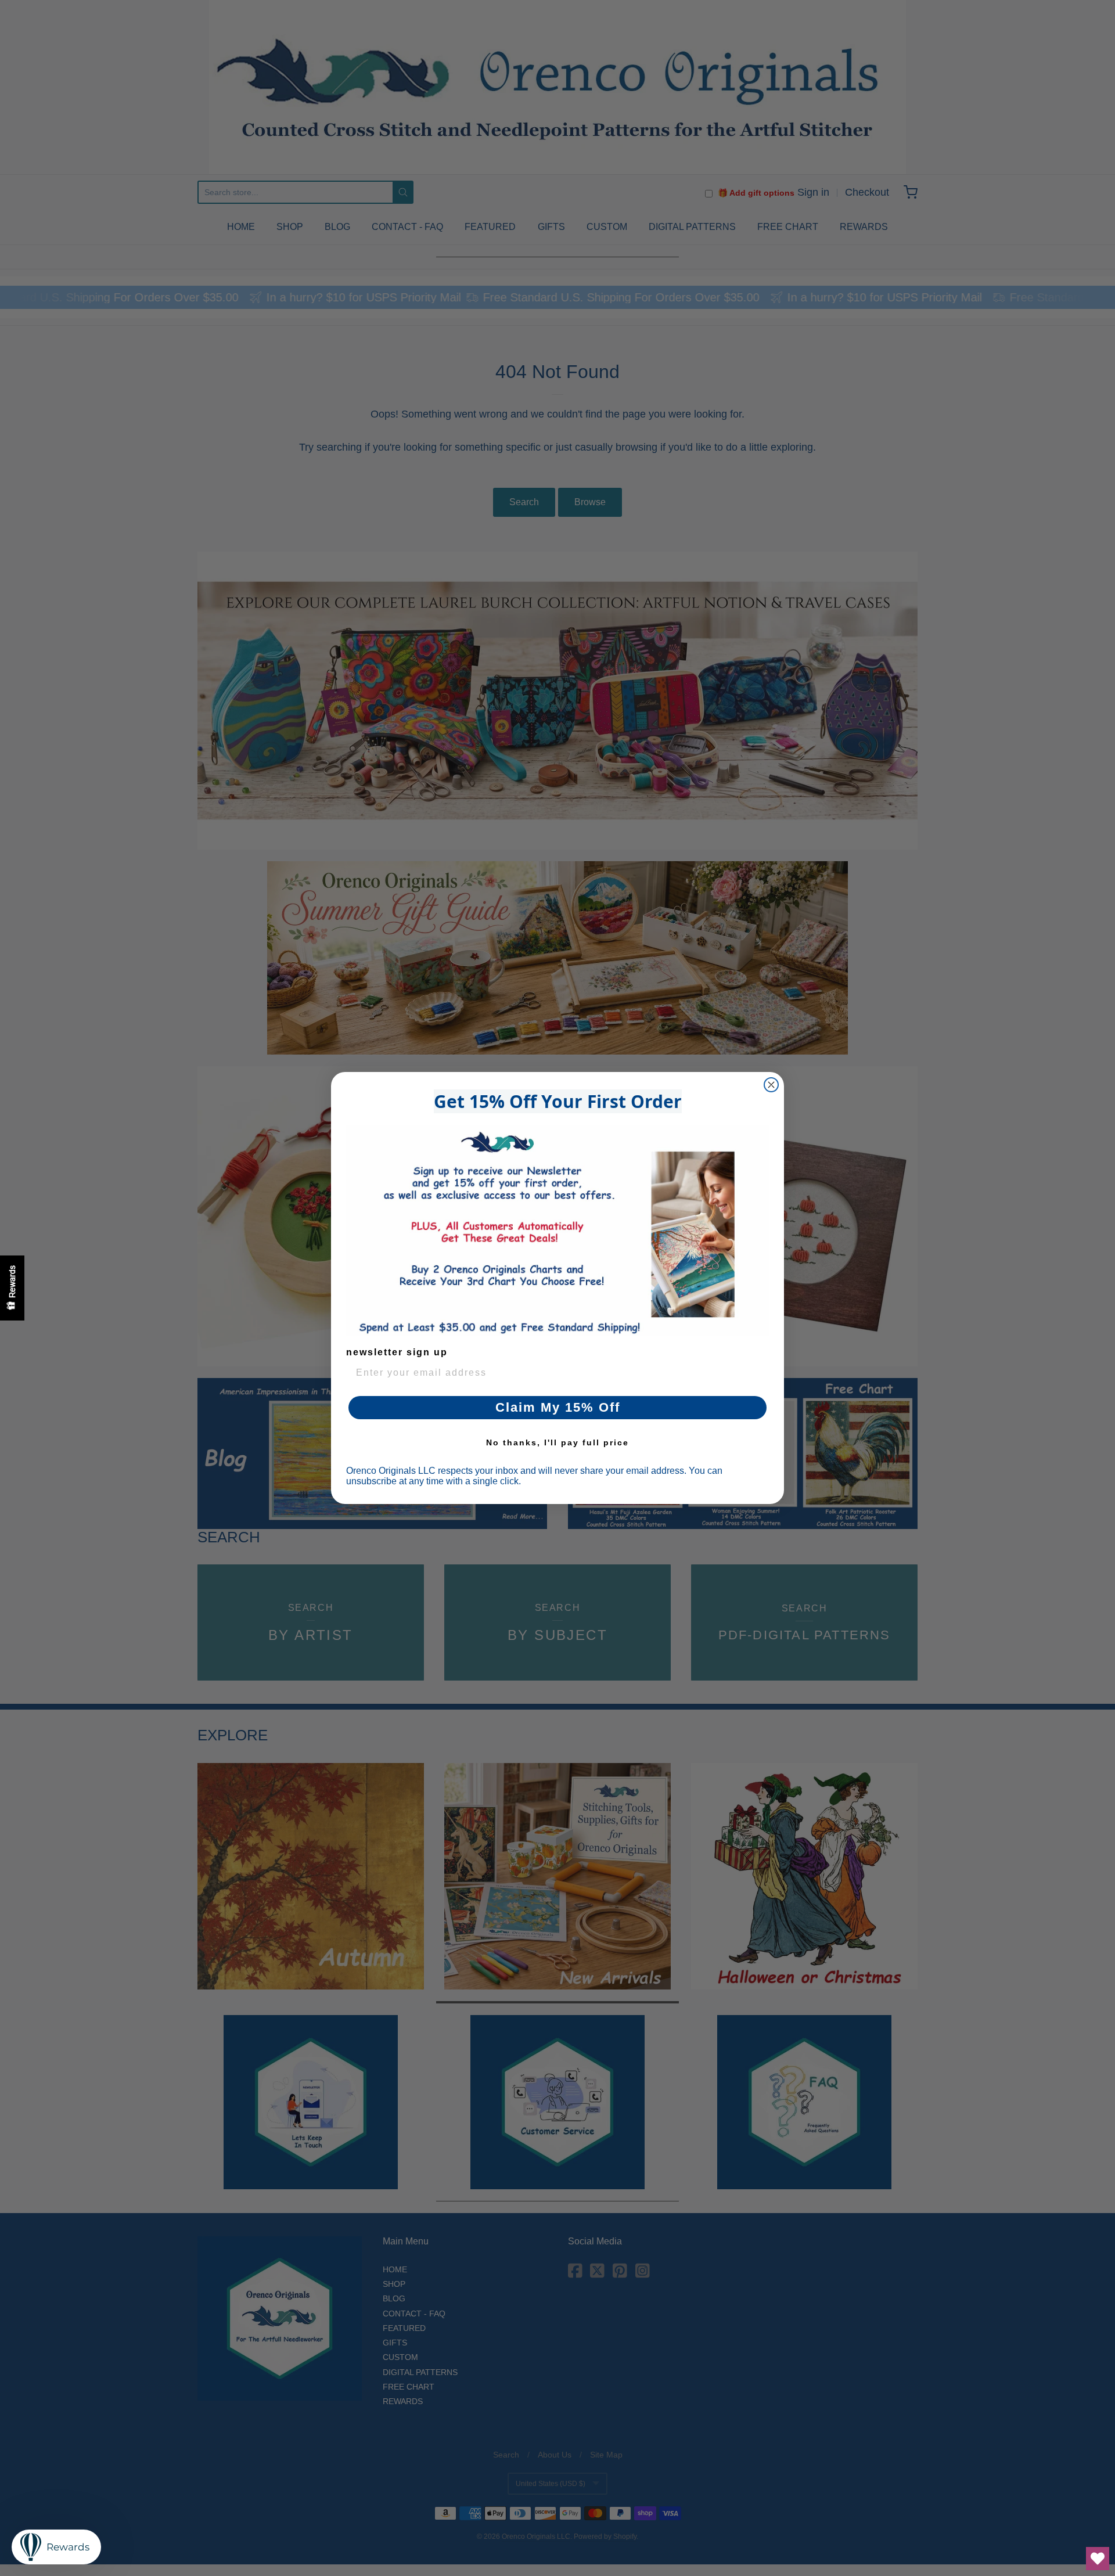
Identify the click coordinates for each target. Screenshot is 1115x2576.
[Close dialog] (771, 1085)
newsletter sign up (397, 1352)
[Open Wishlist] (1098, 2559)
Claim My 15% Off (558, 1407)
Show (12, 1288)
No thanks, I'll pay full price (557, 1442)
